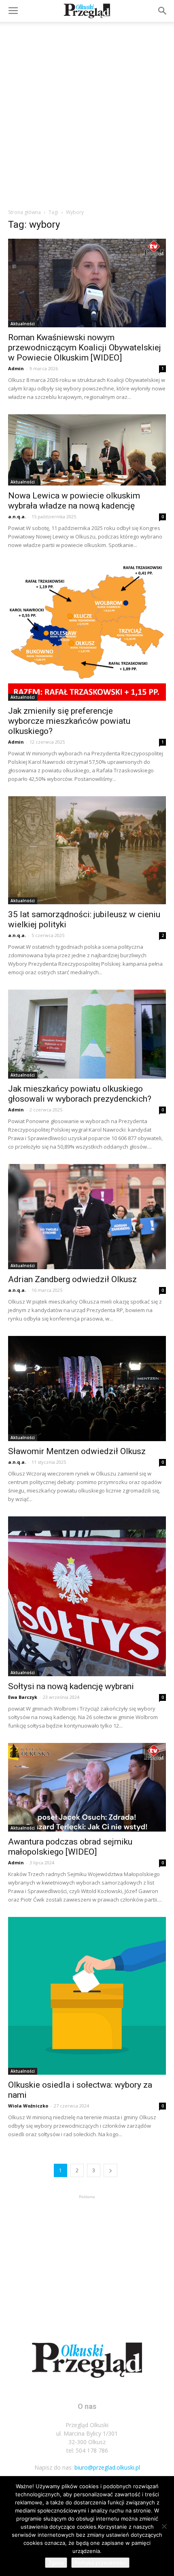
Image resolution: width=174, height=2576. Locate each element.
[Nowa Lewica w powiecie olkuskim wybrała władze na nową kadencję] (87, 450)
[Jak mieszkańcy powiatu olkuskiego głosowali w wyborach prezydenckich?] (87, 1034)
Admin (16, 368)
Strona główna (24, 212)
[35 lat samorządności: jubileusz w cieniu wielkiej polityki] (87, 850)
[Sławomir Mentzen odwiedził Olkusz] (87, 1389)
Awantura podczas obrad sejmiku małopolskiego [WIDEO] (70, 1847)
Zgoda (56, 2563)
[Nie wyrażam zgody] (164, 2526)
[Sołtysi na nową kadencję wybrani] (87, 1596)
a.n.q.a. (17, 516)
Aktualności (23, 324)
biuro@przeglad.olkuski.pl (107, 2467)
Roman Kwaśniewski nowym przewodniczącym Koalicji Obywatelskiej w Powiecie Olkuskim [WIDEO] (85, 348)
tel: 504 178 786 (87, 2450)
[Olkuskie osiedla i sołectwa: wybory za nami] (87, 1996)
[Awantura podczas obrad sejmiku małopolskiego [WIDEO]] (87, 1787)
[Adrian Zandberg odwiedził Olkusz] (87, 1217)
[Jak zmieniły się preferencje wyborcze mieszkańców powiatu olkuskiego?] (87, 632)
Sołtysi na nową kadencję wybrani (71, 1686)
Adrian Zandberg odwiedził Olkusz (72, 1279)
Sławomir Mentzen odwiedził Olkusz (77, 1451)
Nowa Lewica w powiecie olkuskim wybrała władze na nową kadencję (74, 501)
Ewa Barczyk (23, 1697)
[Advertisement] (87, 113)
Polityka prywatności (100, 2563)
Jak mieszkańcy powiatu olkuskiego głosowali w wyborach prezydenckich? (80, 1094)
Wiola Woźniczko (28, 2106)
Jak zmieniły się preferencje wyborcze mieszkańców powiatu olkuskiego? (69, 721)
